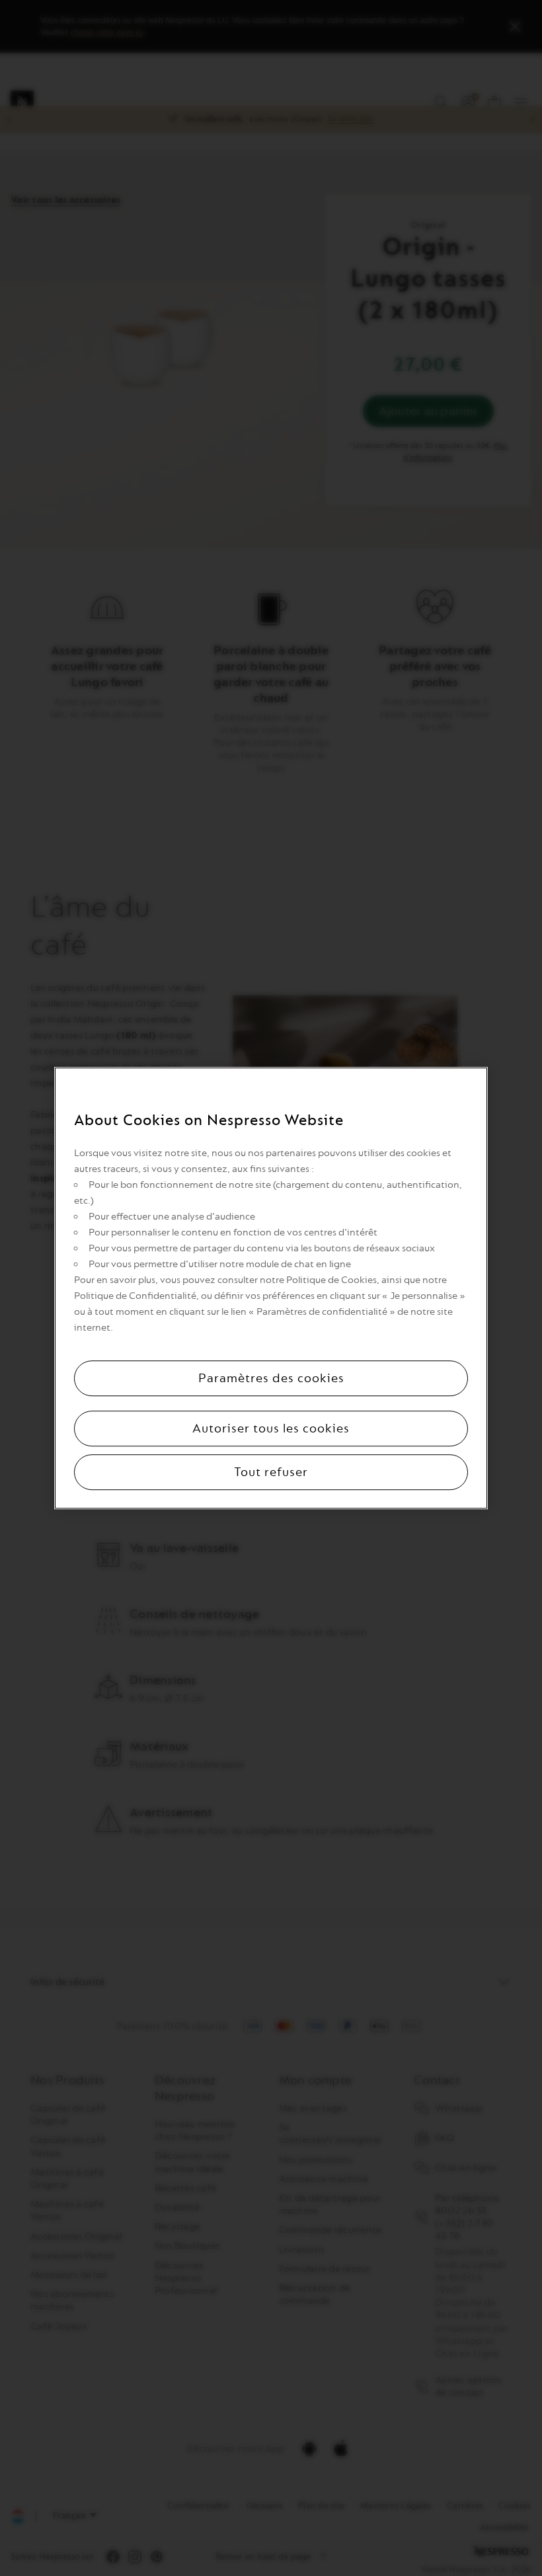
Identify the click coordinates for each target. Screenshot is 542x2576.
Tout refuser (271, 1472)
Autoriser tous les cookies (271, 1428)
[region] (271, 1288)
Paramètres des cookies (271, 1378)
